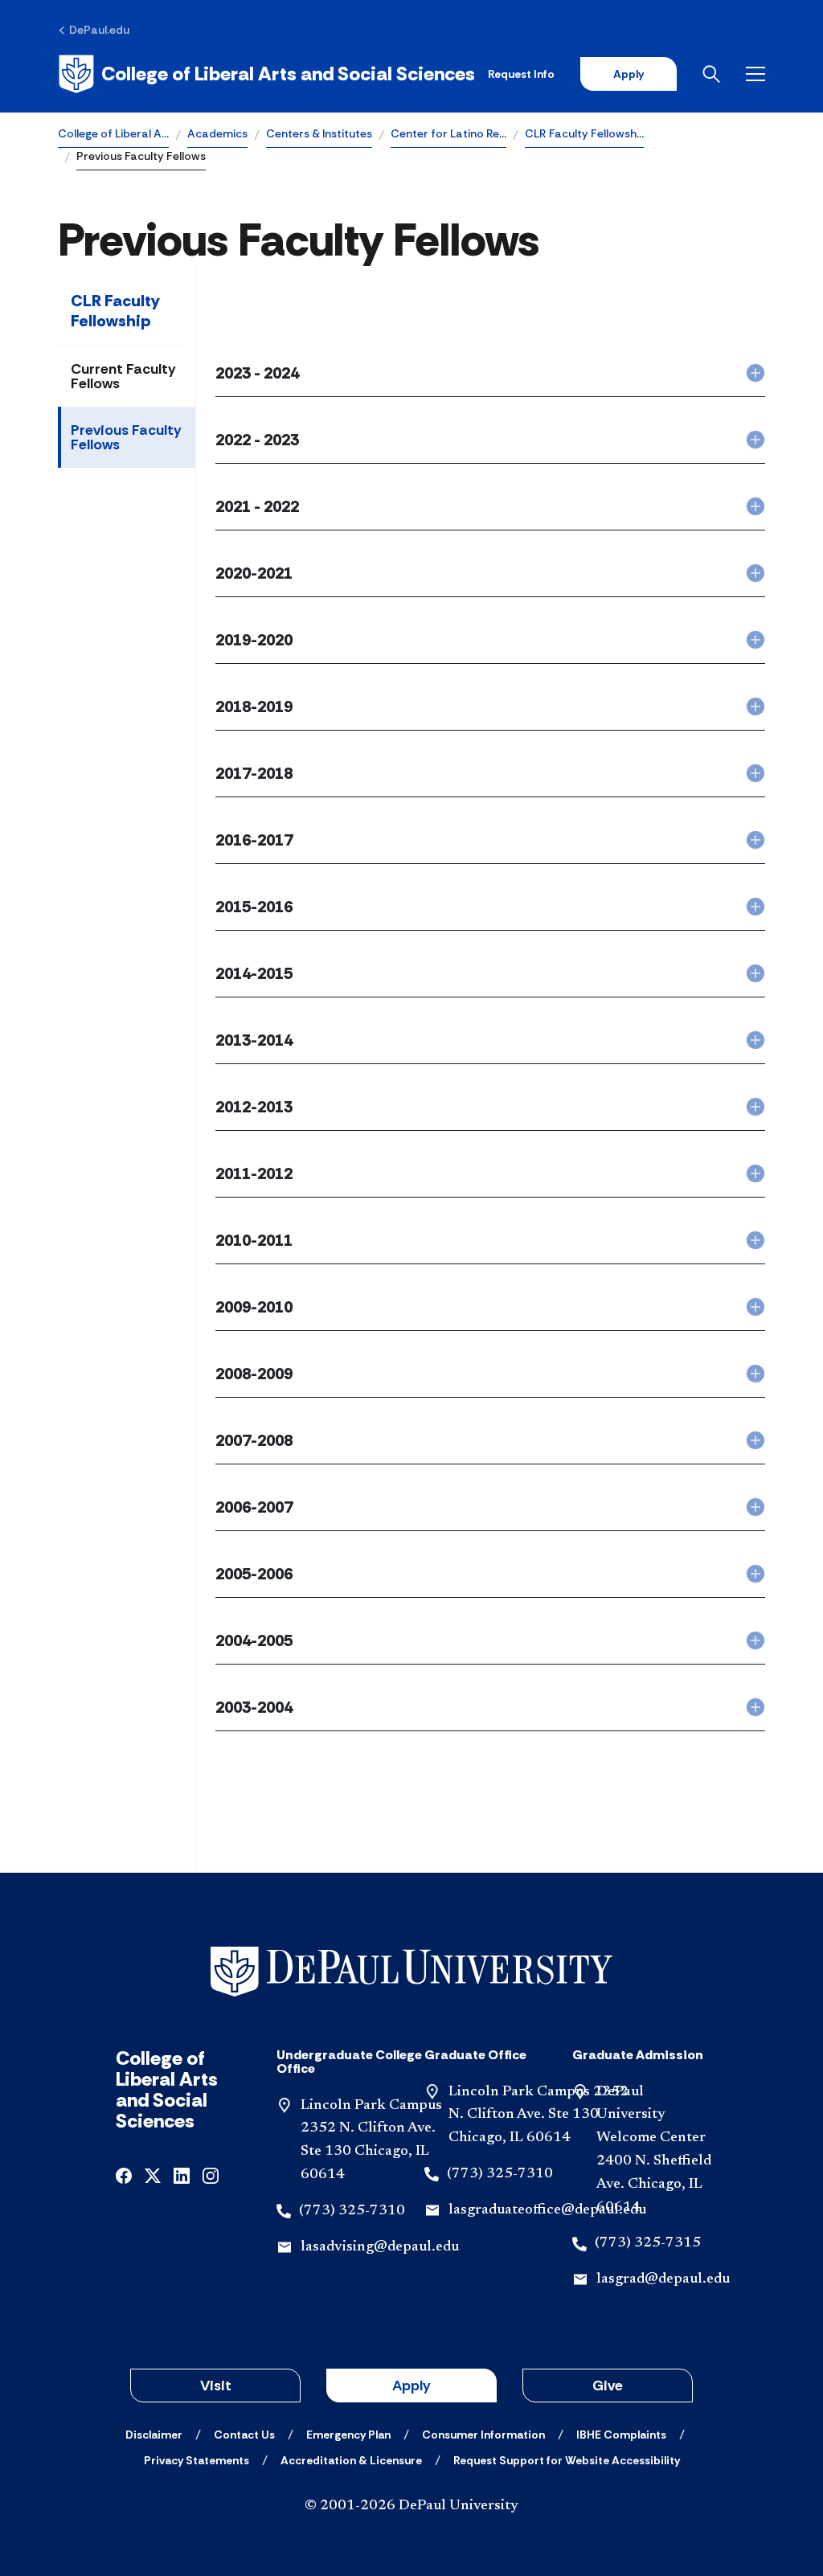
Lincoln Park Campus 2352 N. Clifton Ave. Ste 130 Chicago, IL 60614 (538, 2115)
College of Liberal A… (113, 133)
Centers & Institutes (319, 133)
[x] (153, 2175)
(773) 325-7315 (648, 2243)
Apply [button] (411, 2386)
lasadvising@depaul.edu (380, 2247)
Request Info (521, 74)
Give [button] (608, 2386)
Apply (629, 74)
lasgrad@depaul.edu (663, 2279)
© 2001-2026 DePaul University (411, 2506)
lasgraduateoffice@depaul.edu (547, 2210)
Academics (217, 133)
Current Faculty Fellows (123, 376)
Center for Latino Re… (448, 133)
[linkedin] (182, 2175)
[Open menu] (755, 74)
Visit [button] (216, 2386)
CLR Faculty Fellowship (115, 311)
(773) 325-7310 (352, 2211)
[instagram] (211, 2175)
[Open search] (711, 74)
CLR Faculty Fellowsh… (584, 133)
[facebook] (124, 2175)
